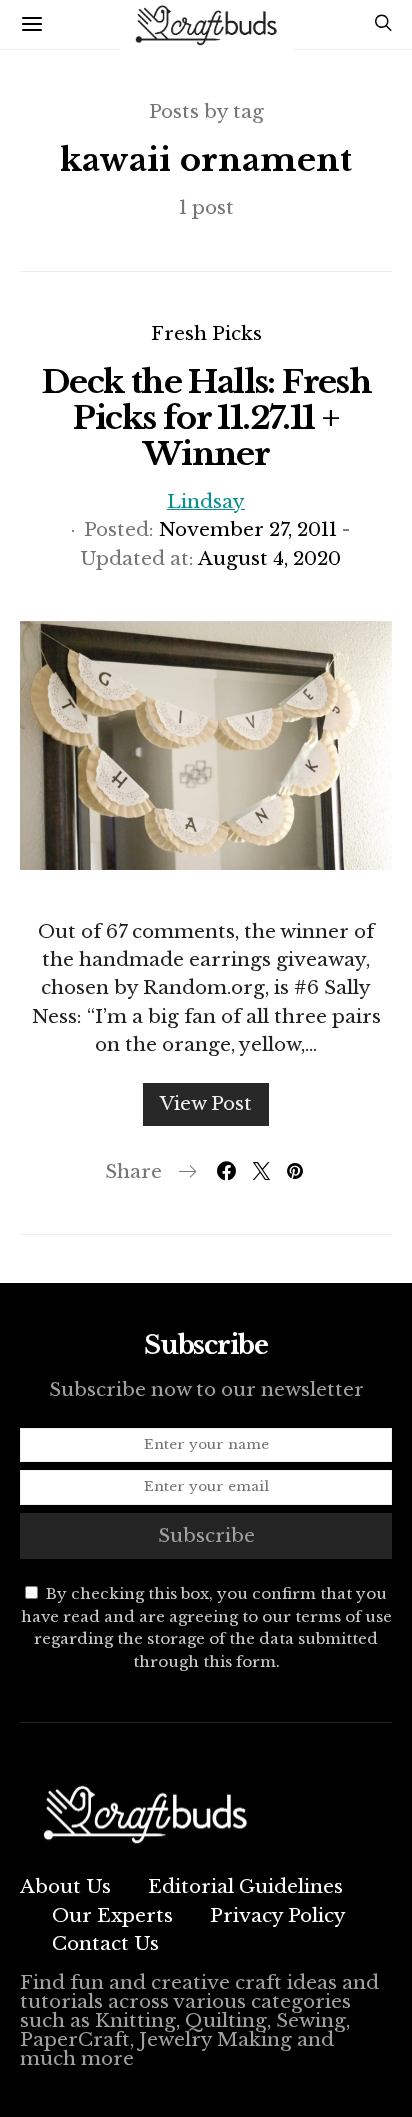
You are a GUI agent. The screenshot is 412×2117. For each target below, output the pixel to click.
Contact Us (105, 1943)
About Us (65, 1886)
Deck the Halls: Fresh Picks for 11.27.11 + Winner (206, 418)
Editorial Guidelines (245, 1886)
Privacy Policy (278, 1915)
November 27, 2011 (248, 529)
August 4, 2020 (269, 558)
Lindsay (206, 501)
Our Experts (112, 1915)
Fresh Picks (206, 333)
